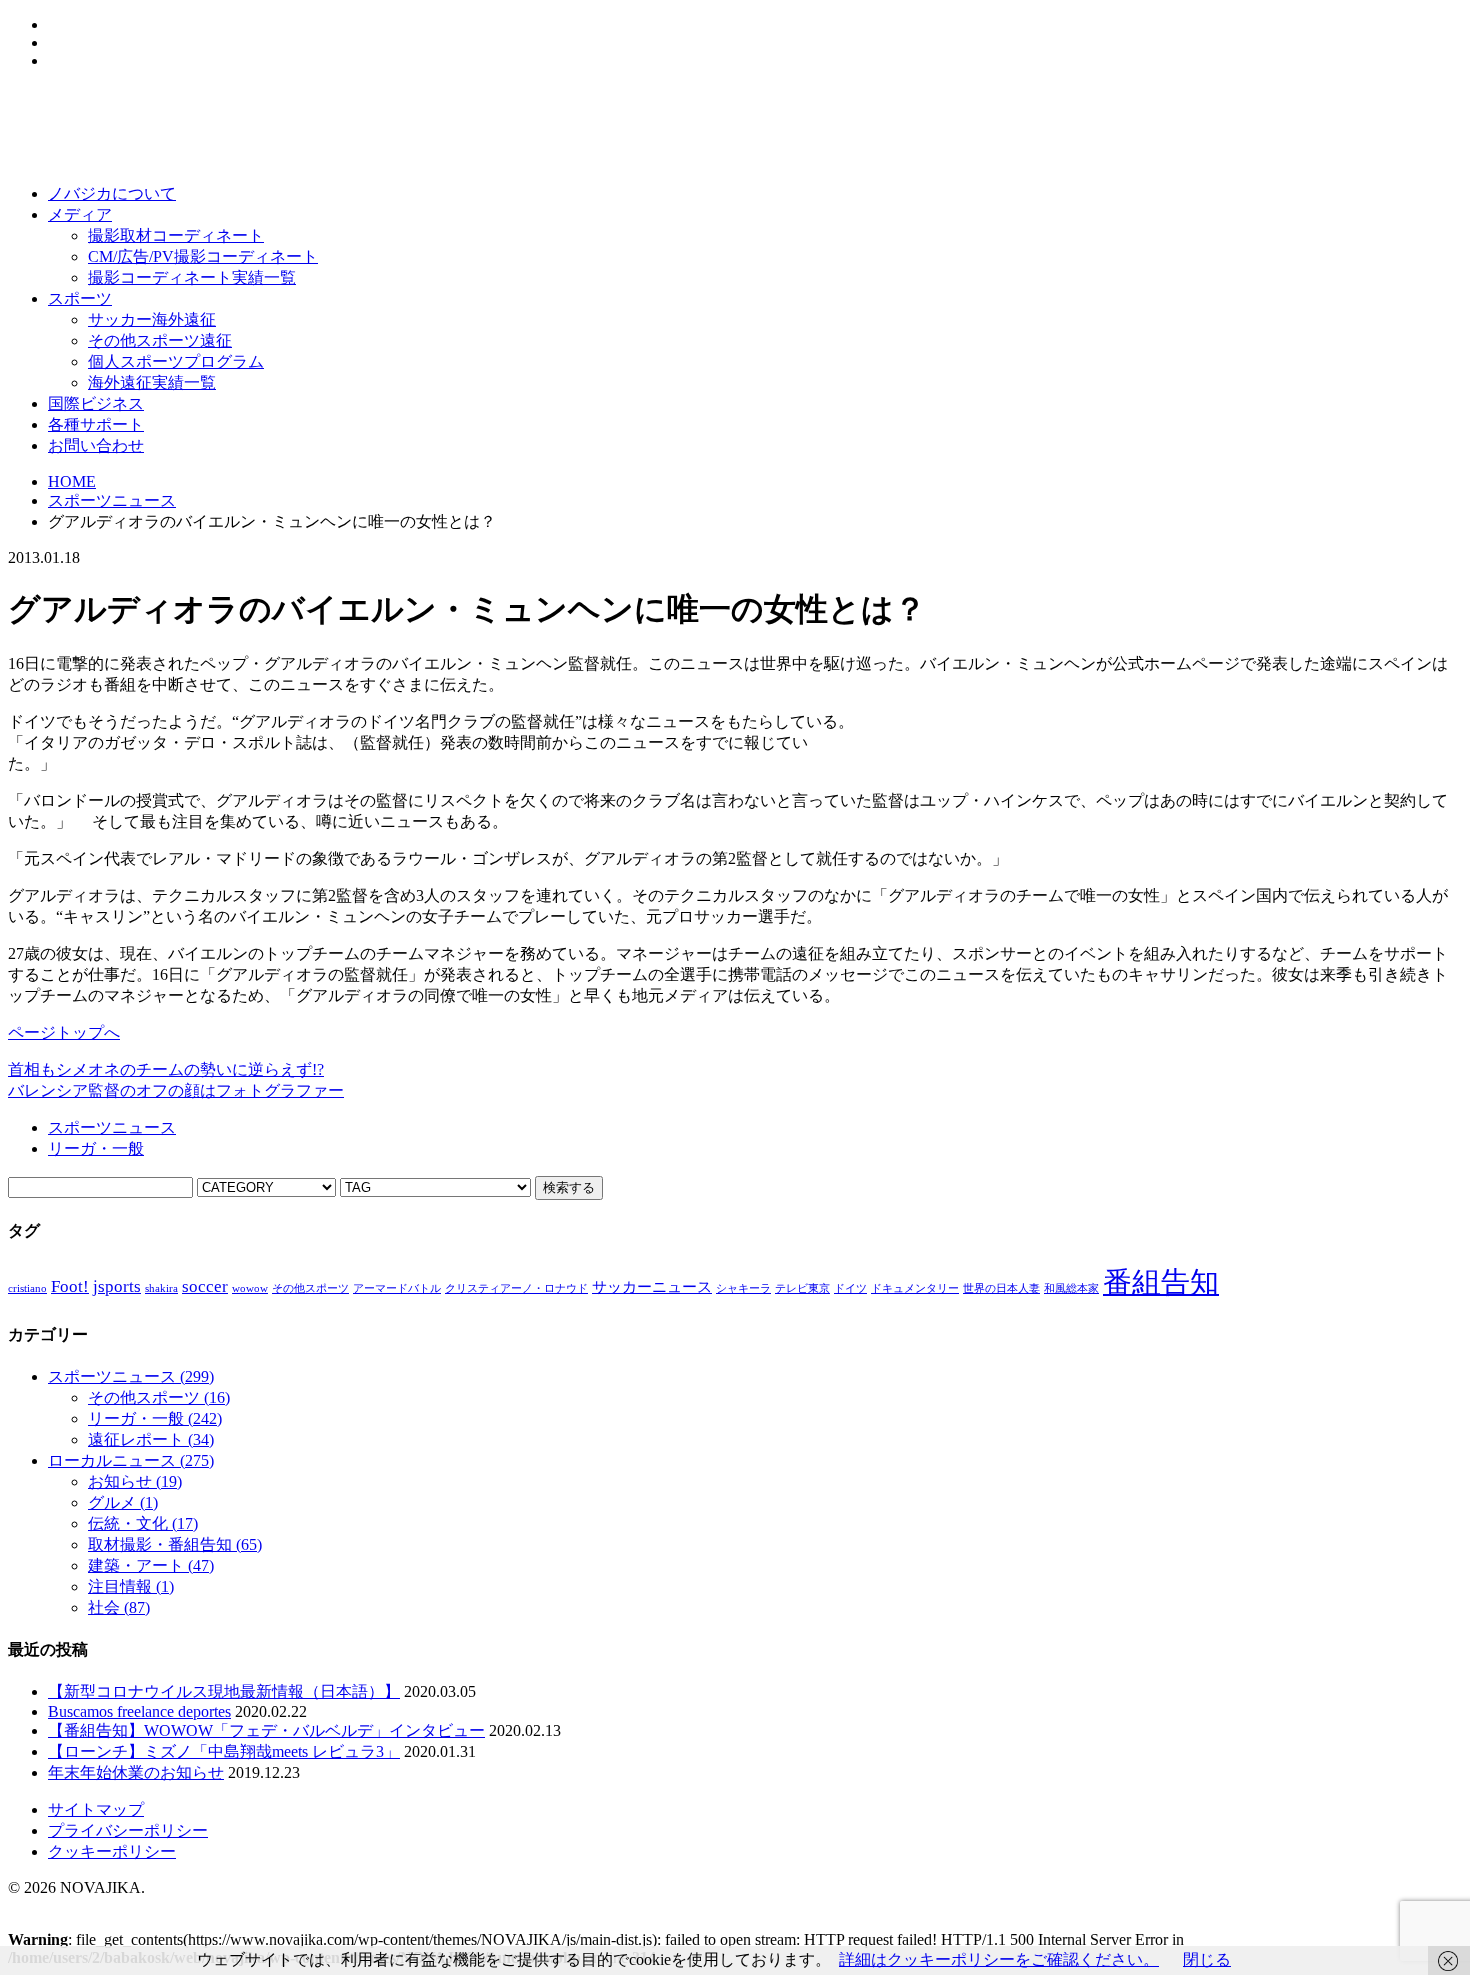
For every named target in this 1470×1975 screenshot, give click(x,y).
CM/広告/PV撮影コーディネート (203, 256)
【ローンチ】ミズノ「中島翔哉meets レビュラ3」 (224, 1751)
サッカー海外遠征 (152, 319)
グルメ (123, 1502)
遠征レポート (151, 1439)
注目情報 (131, 1586)
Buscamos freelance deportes (139, 1711)
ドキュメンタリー (915, 1288)
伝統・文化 (143, 1523)
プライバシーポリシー (128, 1830)
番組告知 (1161, 1282)
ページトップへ (64, 1032)
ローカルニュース (131, 1460)
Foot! (70, 1286)
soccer (205, 1286)
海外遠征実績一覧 (152, 382)
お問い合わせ (96, 445)
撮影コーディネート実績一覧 (192, 277)
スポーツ (80, 298)
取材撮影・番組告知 (175, 1544)
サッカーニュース (652, 1287)
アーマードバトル (397, 1288)
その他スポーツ (310, 1288)
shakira (161, 1288)
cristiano (27, 1288)
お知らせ (135, 1481)
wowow (250, 1288)
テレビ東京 (802, 1288)
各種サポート (96, 424)
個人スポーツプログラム (176, 361)
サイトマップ (96, 1809)
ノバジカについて (112, 193)
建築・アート (151, 1565)
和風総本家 (1071, 1288)
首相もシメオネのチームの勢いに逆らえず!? (166, 1069)
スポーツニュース (112, 500)
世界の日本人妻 (1001, 1288)
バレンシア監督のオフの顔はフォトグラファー (176, 1090)
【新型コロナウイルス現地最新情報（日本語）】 (224, 1691)
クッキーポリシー (112, 1851)
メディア (80, 214)
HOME (72, 481)
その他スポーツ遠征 (160, 340)
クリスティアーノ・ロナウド (516, 1288)
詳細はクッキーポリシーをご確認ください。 (999, 1959)
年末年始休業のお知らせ (136, 1772)
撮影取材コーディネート (176, 235)
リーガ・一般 (96, 1148)
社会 (119, 1607)
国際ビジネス (96, 403)
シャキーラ (743, 1288)
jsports (117, 1286)
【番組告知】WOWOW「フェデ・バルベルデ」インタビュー (266, 1730)
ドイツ (850, 1288)
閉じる (1207, 1959)
